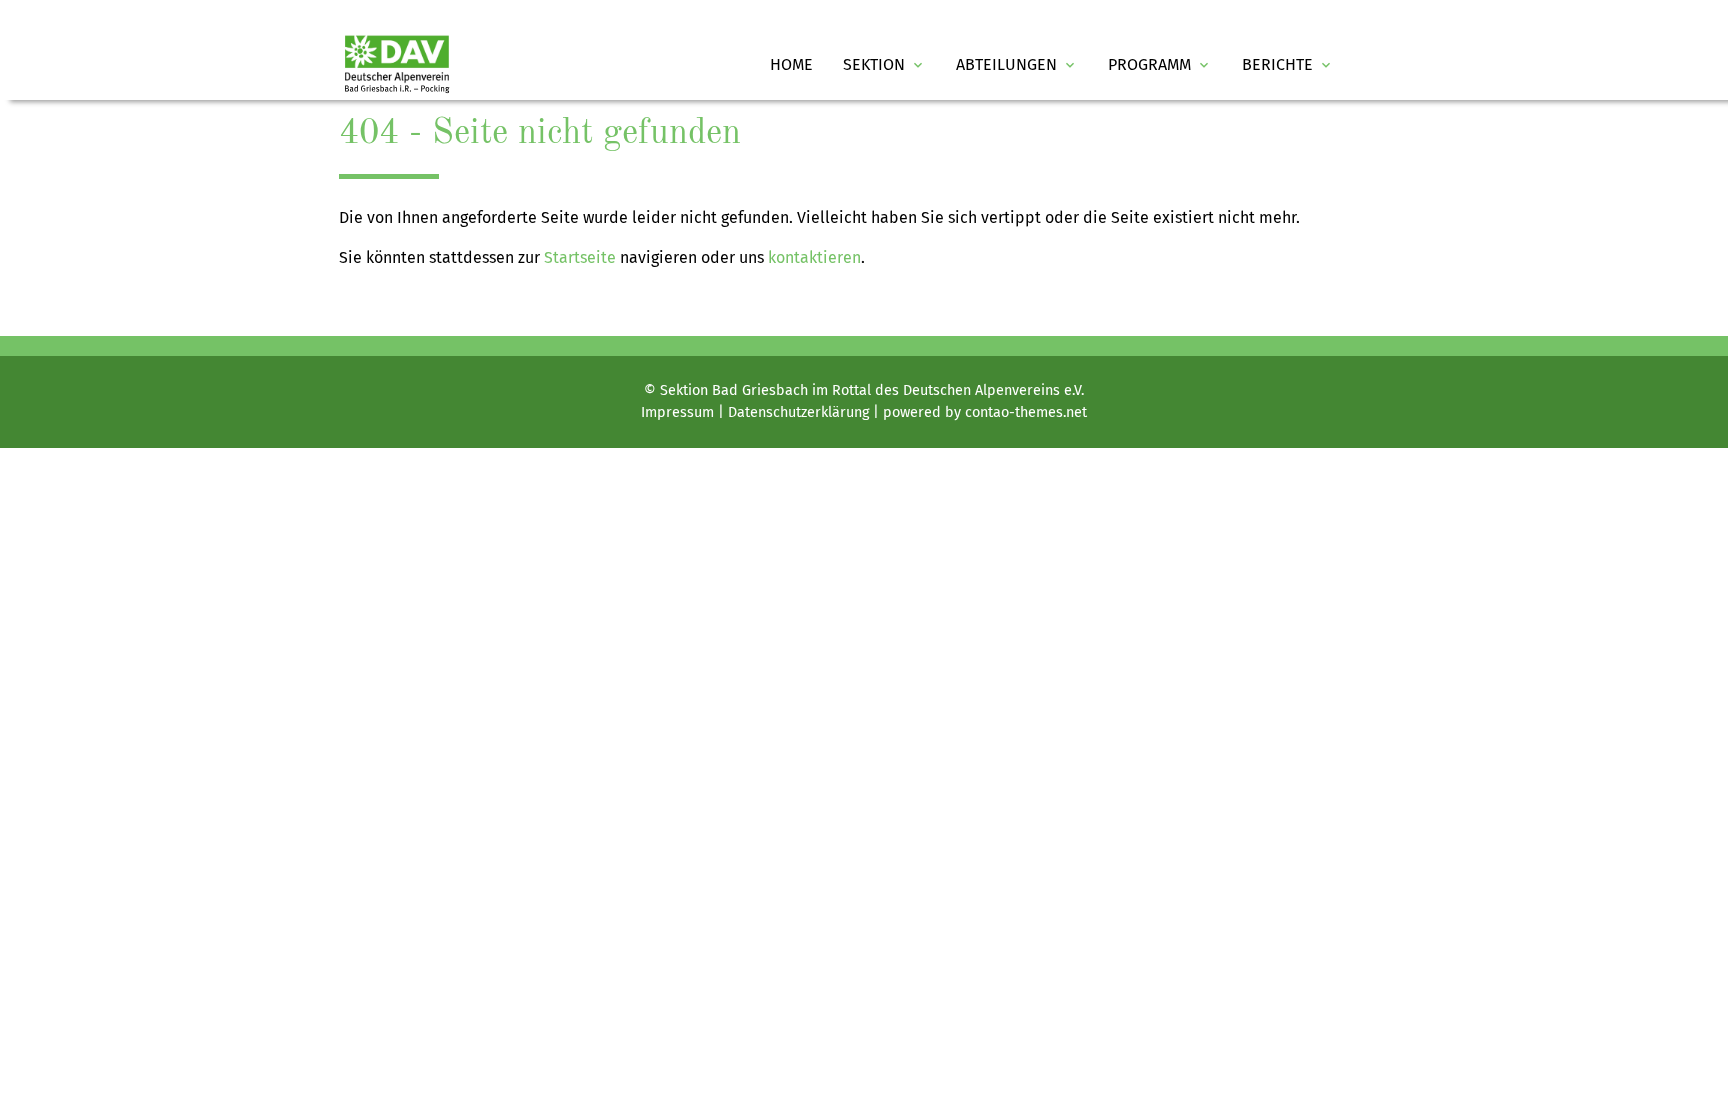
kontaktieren (814, 257)
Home (791, 64)
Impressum (677, 412)
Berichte (1288, 64)
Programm (1160, 64)
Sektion (884, 64)
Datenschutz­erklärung (798, 412)
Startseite (580, 257)
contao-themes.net (1026, 412)
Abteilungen (1017, 64)
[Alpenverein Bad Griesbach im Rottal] (397, 64)
